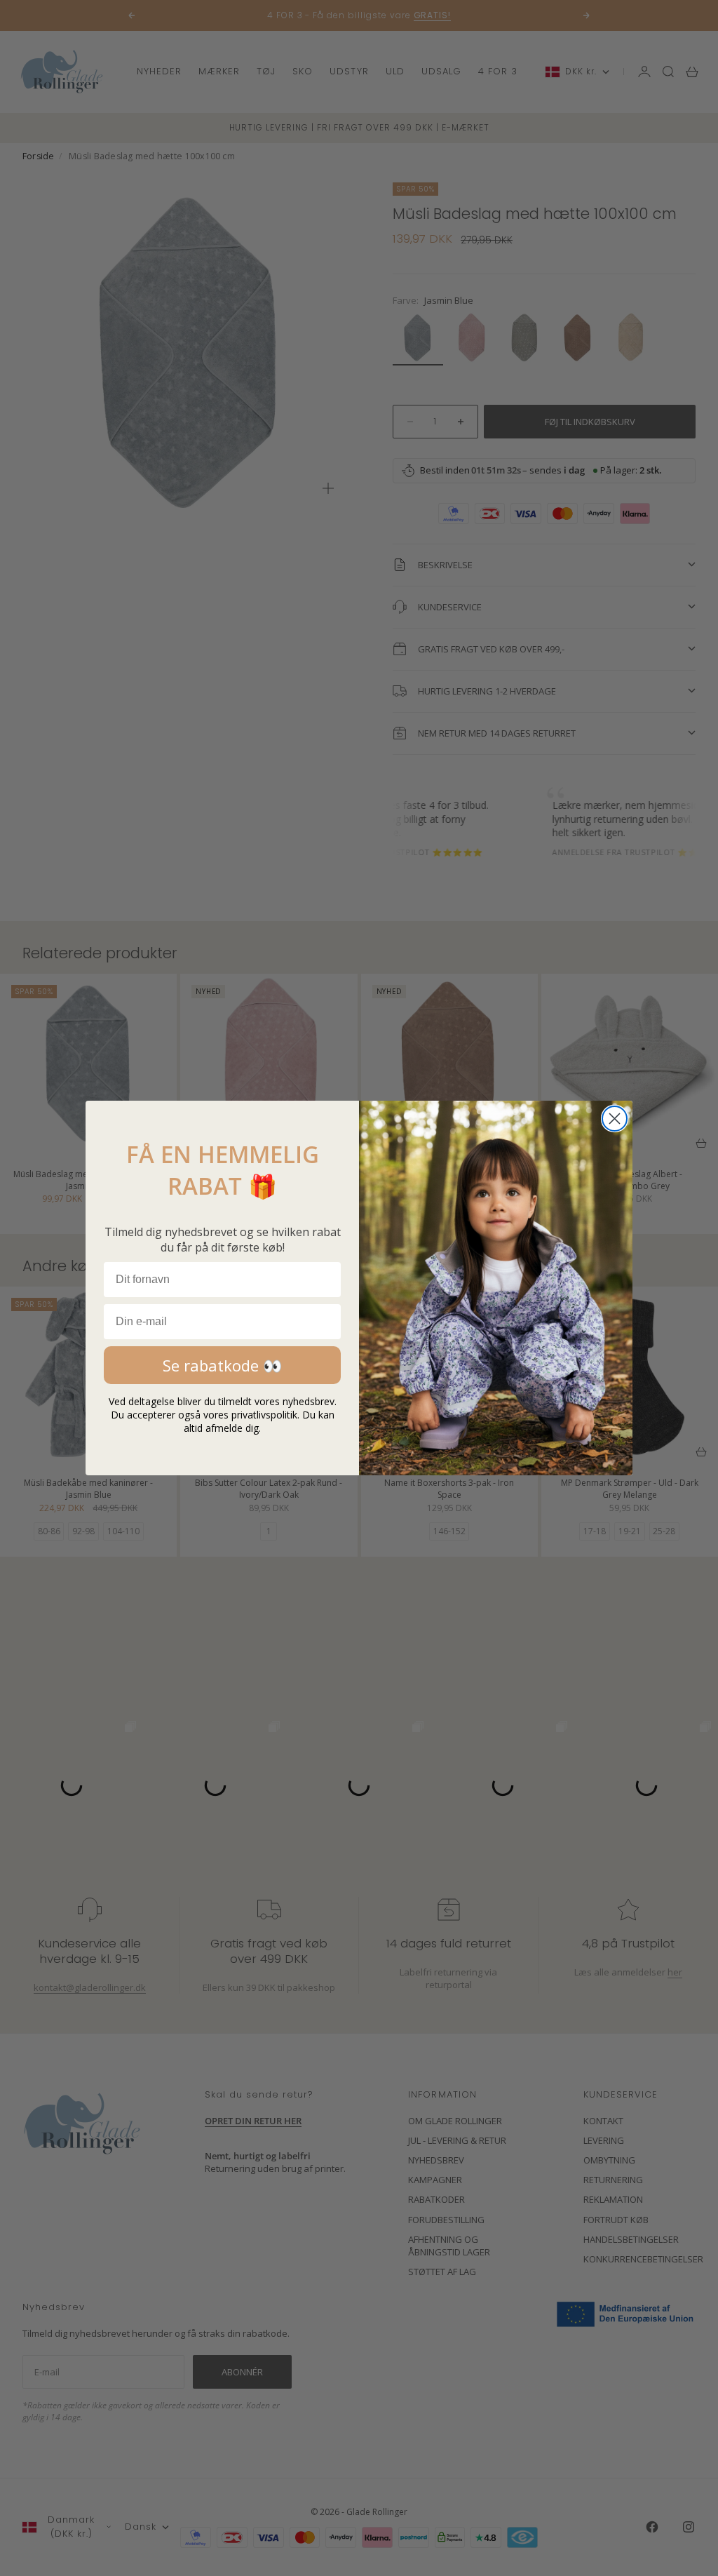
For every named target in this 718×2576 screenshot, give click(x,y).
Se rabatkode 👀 (222, 1365)
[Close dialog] (615, 1119)
